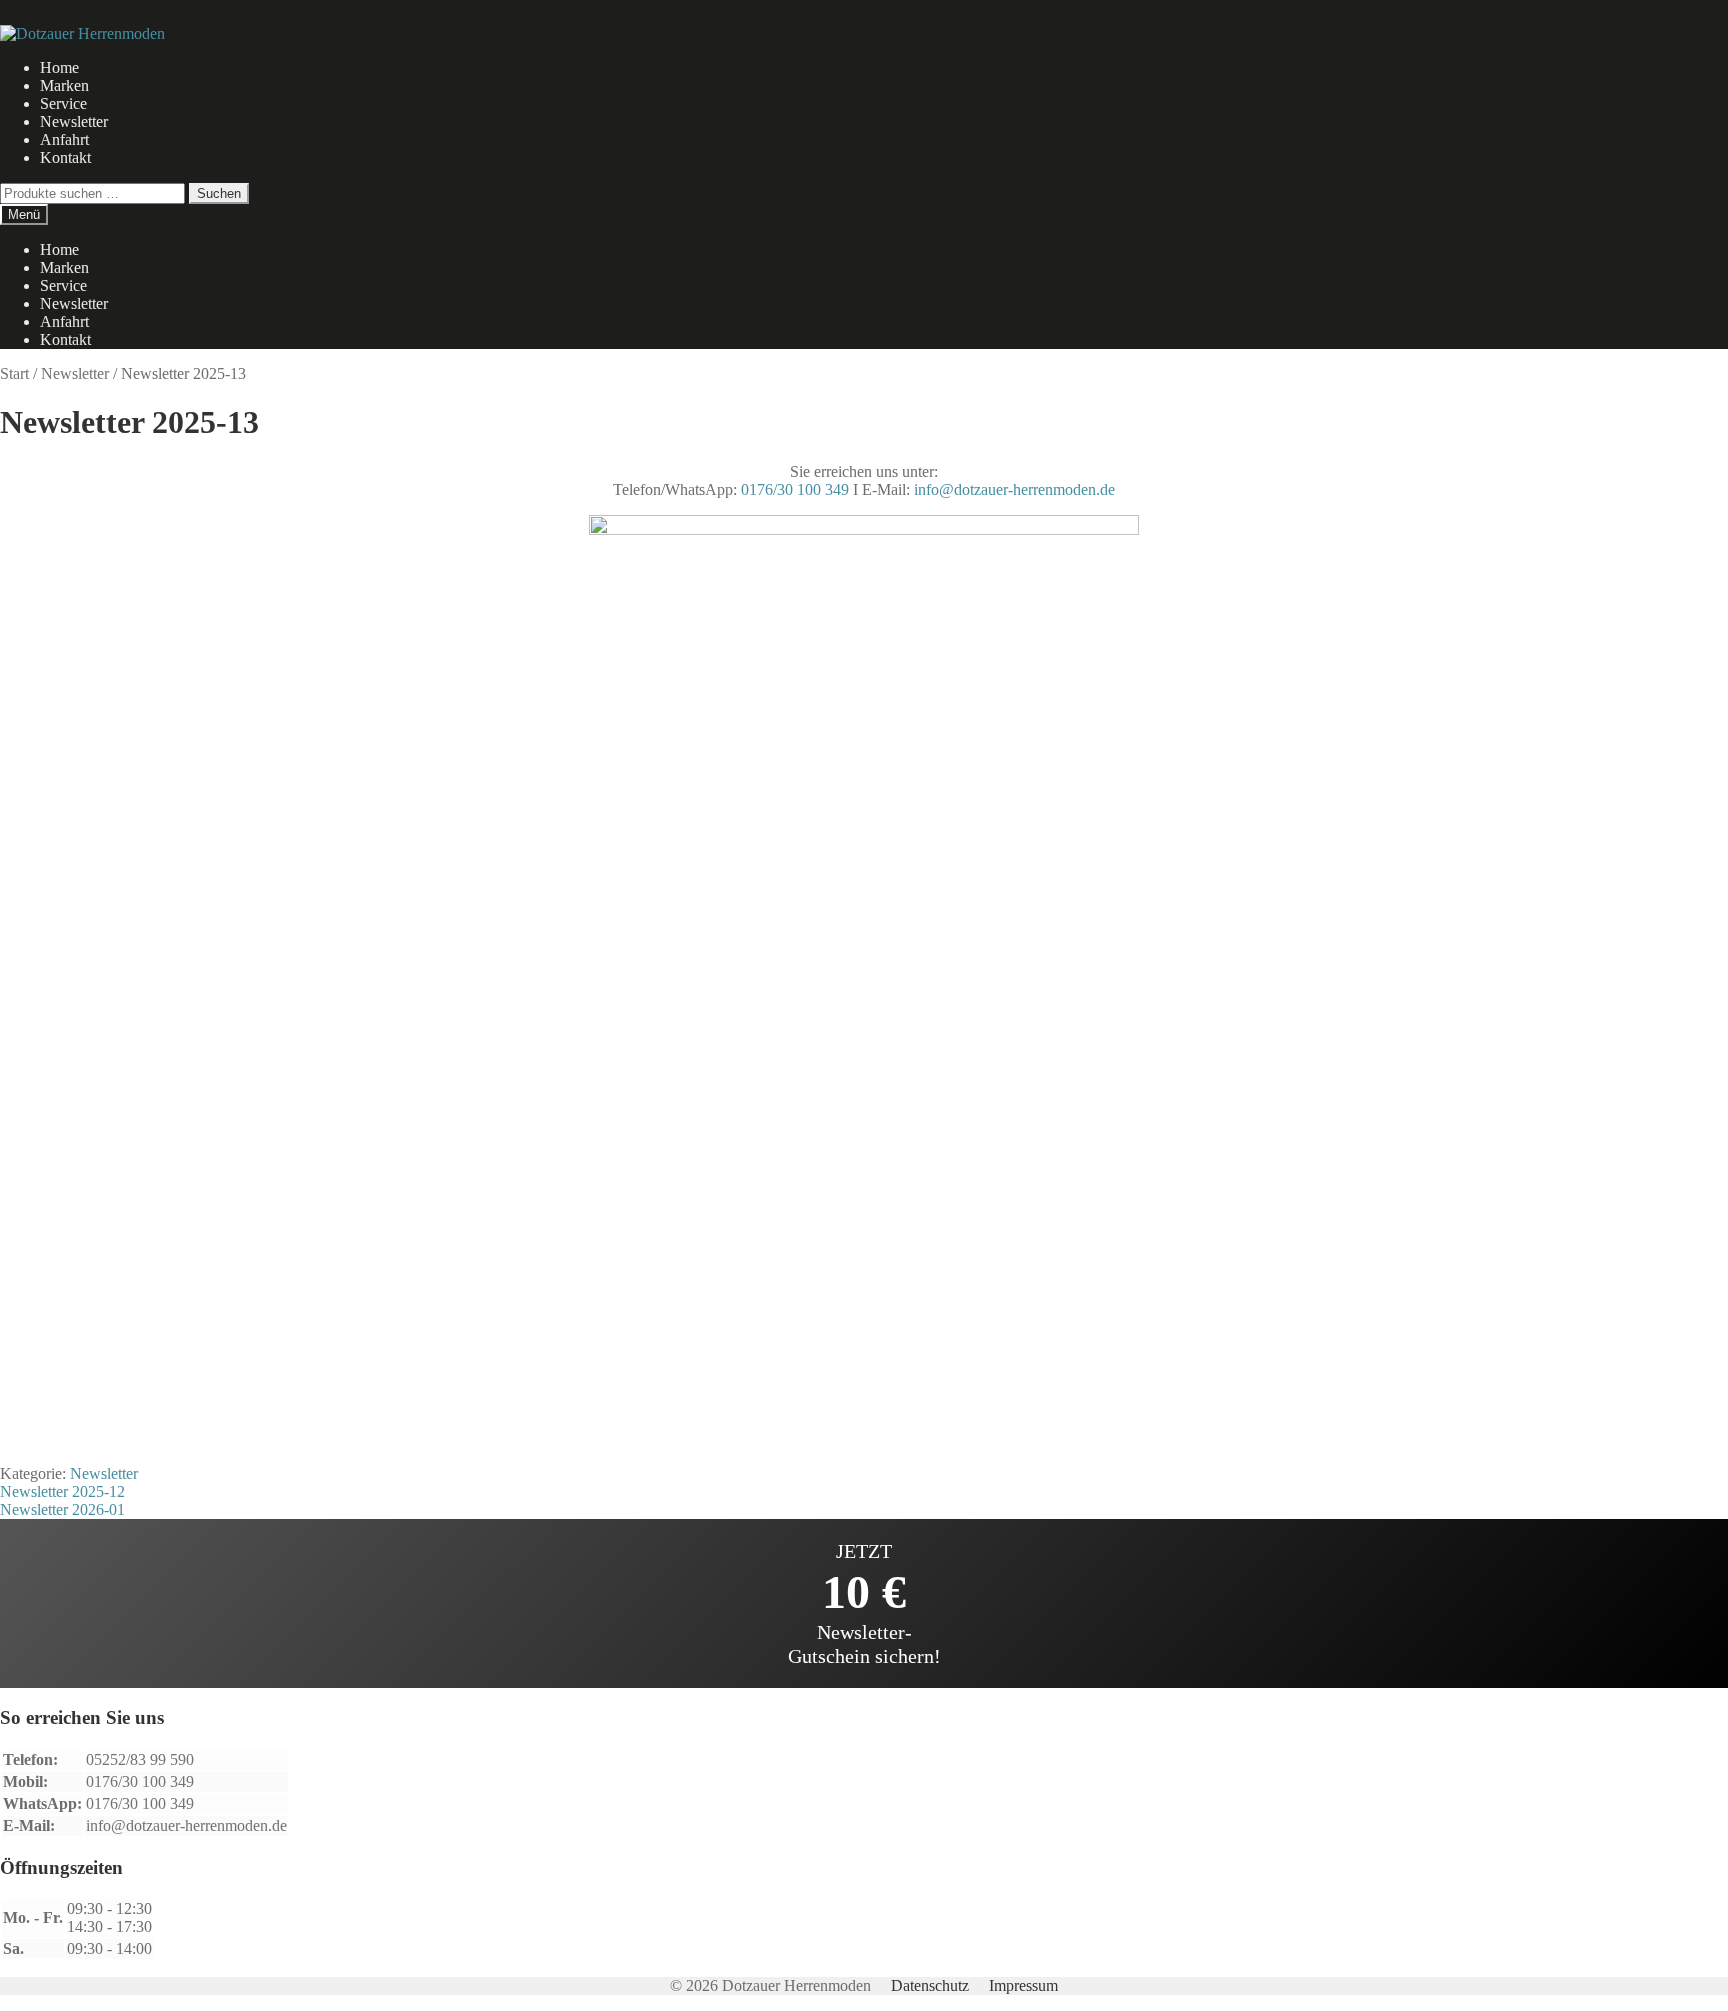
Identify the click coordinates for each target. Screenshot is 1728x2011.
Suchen (219, 193)
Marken (64, 85)
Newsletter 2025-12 (62, 1491)
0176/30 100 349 (795, 489)
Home (59, 67)
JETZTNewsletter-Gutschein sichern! (864, 1604)
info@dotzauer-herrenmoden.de (1014, 489)
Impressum (1023, 1985)
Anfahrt (64, 139)
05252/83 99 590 (140, 1759)
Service (63, 103)
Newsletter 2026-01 (62, 1509)
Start (14, 373)
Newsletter (74, 121)
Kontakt (65, 157)
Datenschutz (930, 1985)
